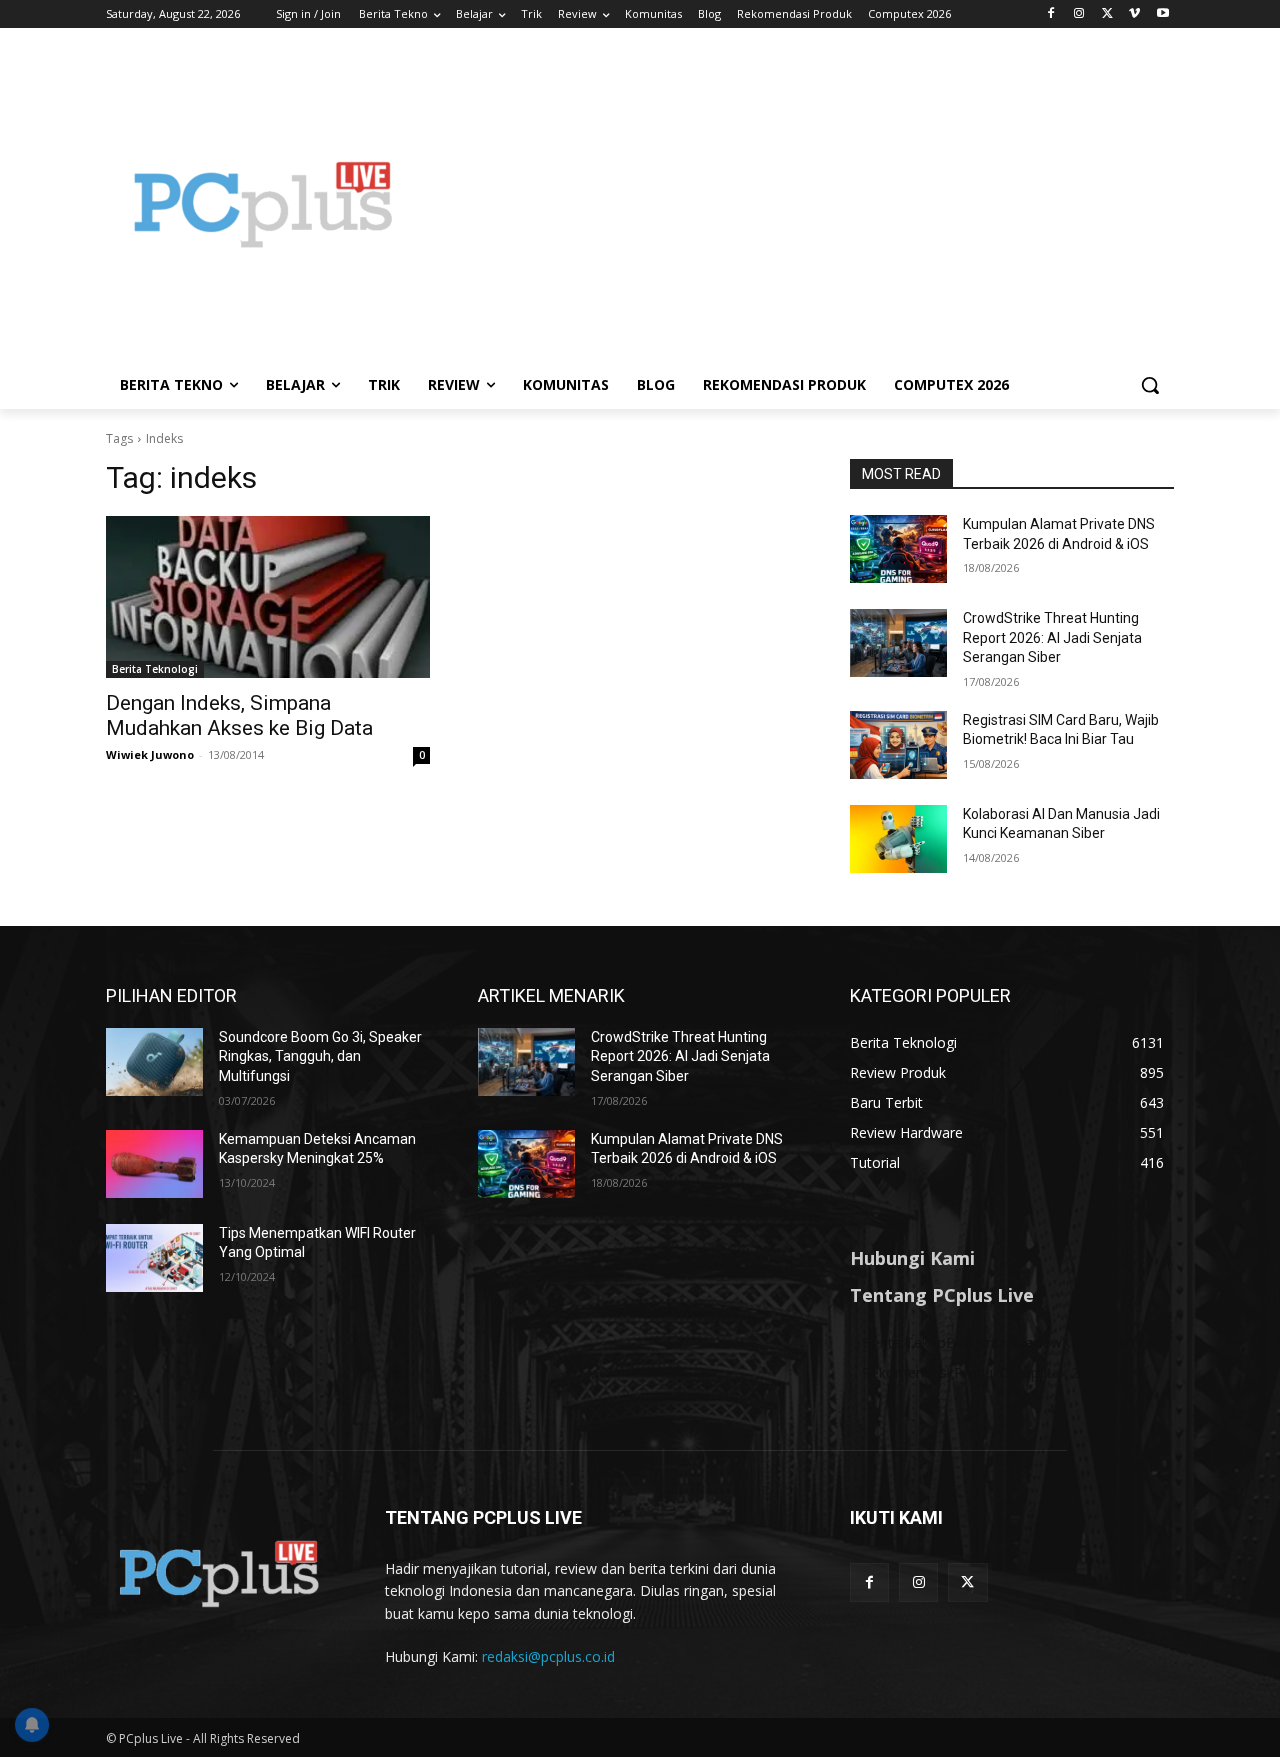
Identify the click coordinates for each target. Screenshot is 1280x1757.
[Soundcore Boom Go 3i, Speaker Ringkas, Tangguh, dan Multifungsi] (154, 1062)
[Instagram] (1079, 14)
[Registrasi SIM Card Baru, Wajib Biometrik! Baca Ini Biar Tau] (898, 745)
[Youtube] (1162, 14)
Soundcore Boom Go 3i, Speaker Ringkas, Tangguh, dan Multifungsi (320, 1056)
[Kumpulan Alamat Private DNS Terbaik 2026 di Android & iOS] (898, 549)
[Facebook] (1051, 14)
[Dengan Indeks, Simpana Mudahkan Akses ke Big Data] (268, 597)
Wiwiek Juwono (150, 754)
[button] (1150, 385)
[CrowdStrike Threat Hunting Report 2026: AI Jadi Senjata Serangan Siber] (898, 643)
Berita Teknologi (155, 669)
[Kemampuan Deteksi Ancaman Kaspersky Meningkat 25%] (154, 1164)
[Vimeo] (1134, 14)
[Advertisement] (800, 204)
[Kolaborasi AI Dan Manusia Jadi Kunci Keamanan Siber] (898, 839)
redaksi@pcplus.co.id (548, 1656)
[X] (1107, 14)
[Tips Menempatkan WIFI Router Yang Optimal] (154, 1258)
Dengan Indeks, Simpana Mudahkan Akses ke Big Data (239, 715)
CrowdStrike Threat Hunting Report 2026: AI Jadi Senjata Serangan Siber (1052, 637)
